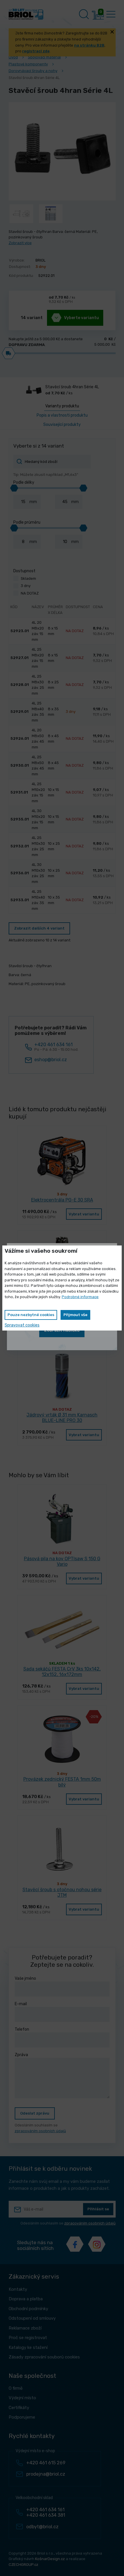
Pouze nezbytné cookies (31, 1315)
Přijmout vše (75, 1315)
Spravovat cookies (22, 1325)
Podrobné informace (80, 1297)
